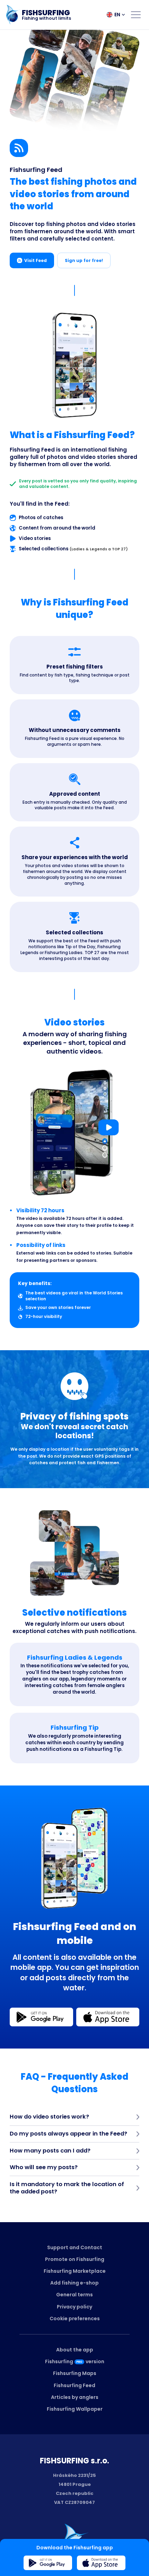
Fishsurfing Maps (75, 2373)
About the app (75, 2350)
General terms (74, 2295)
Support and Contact (75, 2247)
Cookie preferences (75, 2319)
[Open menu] (136, 15)
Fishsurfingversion (75, 2361)
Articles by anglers (75, 2397)
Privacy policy (74, 2307)
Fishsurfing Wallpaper (75, 2409)
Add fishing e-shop (74, 2283)
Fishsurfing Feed (74, 2385)
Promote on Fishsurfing (75, 2259)
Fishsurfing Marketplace (75, 2271)
